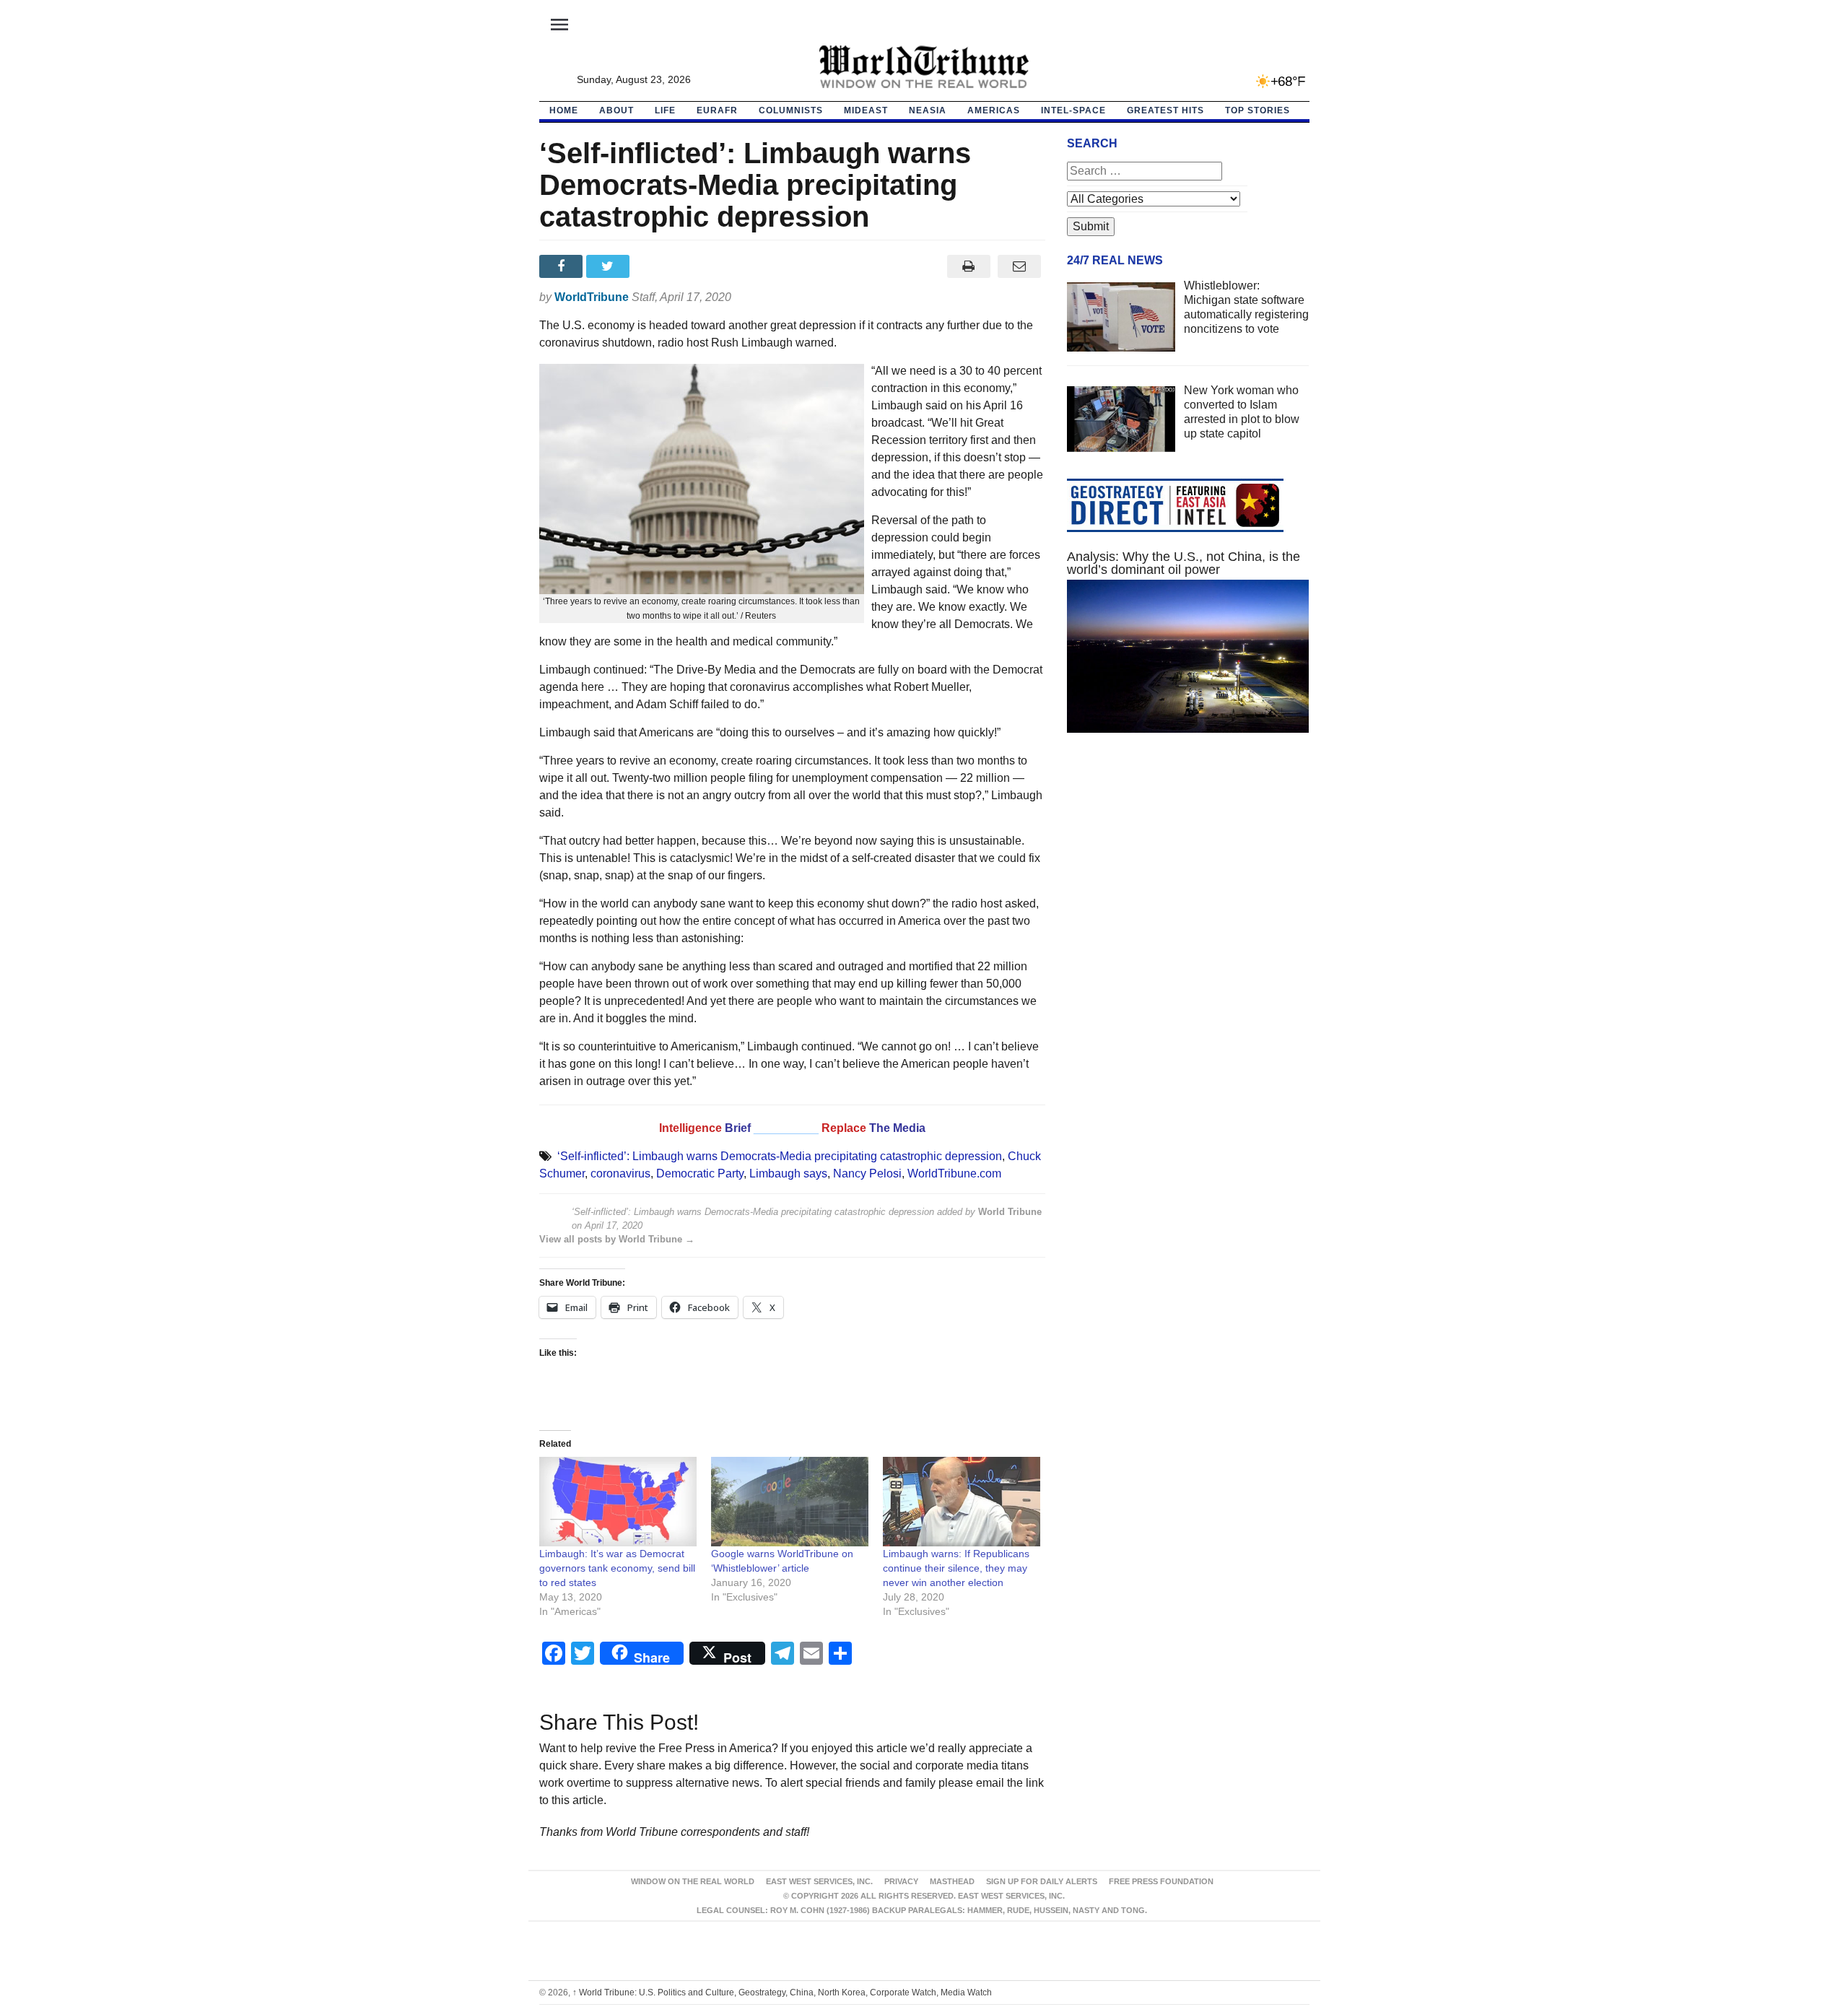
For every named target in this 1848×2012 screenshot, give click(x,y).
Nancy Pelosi (867, 1173)
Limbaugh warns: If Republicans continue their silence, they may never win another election (956, 1568)
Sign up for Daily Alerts (1042, 1881)
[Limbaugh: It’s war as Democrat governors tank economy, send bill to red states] (618, 1502)
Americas (994, 110)
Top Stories (1258, 110)
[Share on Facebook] (563, 266)
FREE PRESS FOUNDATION (1161, 1881)
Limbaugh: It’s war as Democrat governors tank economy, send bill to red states (617, 1568)
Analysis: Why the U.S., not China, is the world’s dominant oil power (1184, 563)
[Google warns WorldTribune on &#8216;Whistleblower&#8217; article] (790, 1502)
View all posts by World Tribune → (617, 1239)
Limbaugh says (788, 1173)
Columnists (791, 110)
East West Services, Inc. (819, 1881)
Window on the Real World (693, 1881)
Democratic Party (700, 1173)
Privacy (901, 1881)
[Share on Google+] (657, 266)
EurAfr (717, 110)
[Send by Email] (1020, 266)
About (616, 110)
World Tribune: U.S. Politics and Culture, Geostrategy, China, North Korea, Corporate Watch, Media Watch (782, 1993)
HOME (564, 110)
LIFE (665, 110)
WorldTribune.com (954, 1173)
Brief (739, 1128)
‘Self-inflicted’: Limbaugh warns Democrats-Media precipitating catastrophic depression (780, 1156)
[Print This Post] (968, 266)
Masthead (952, 1881)
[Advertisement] (1188, 881)
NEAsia (928, 110)
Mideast (866, 110)
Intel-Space (1073, 110)
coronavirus (620, 1173)
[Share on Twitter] (610, 266)
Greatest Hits (1165, 110)
